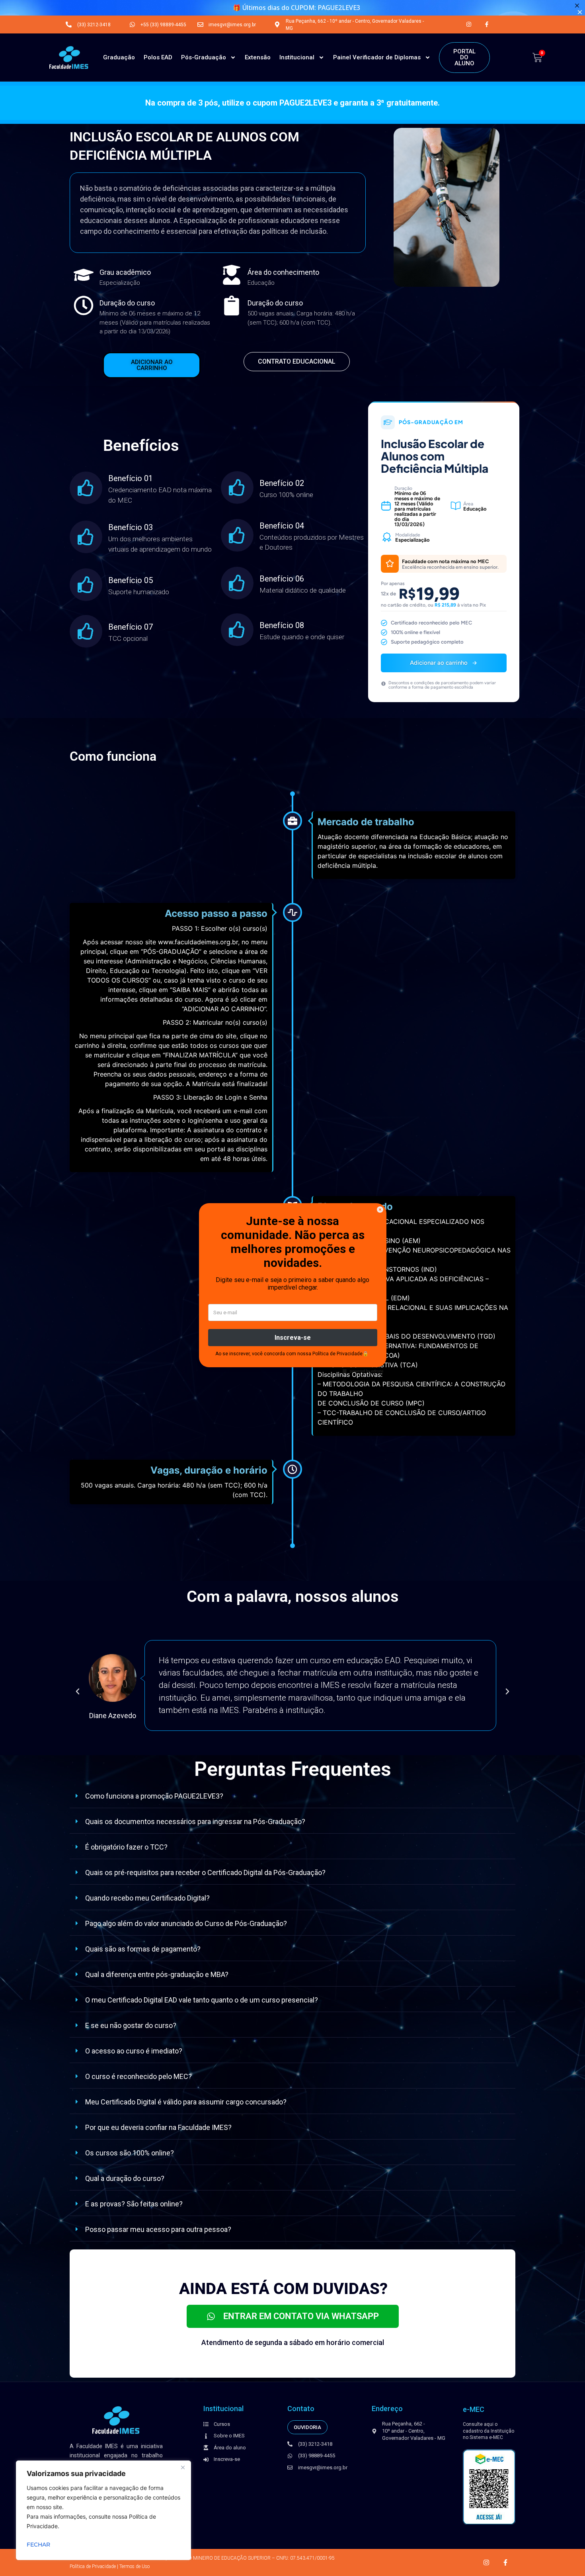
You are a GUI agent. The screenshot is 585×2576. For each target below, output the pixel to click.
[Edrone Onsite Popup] (292, 1288)
